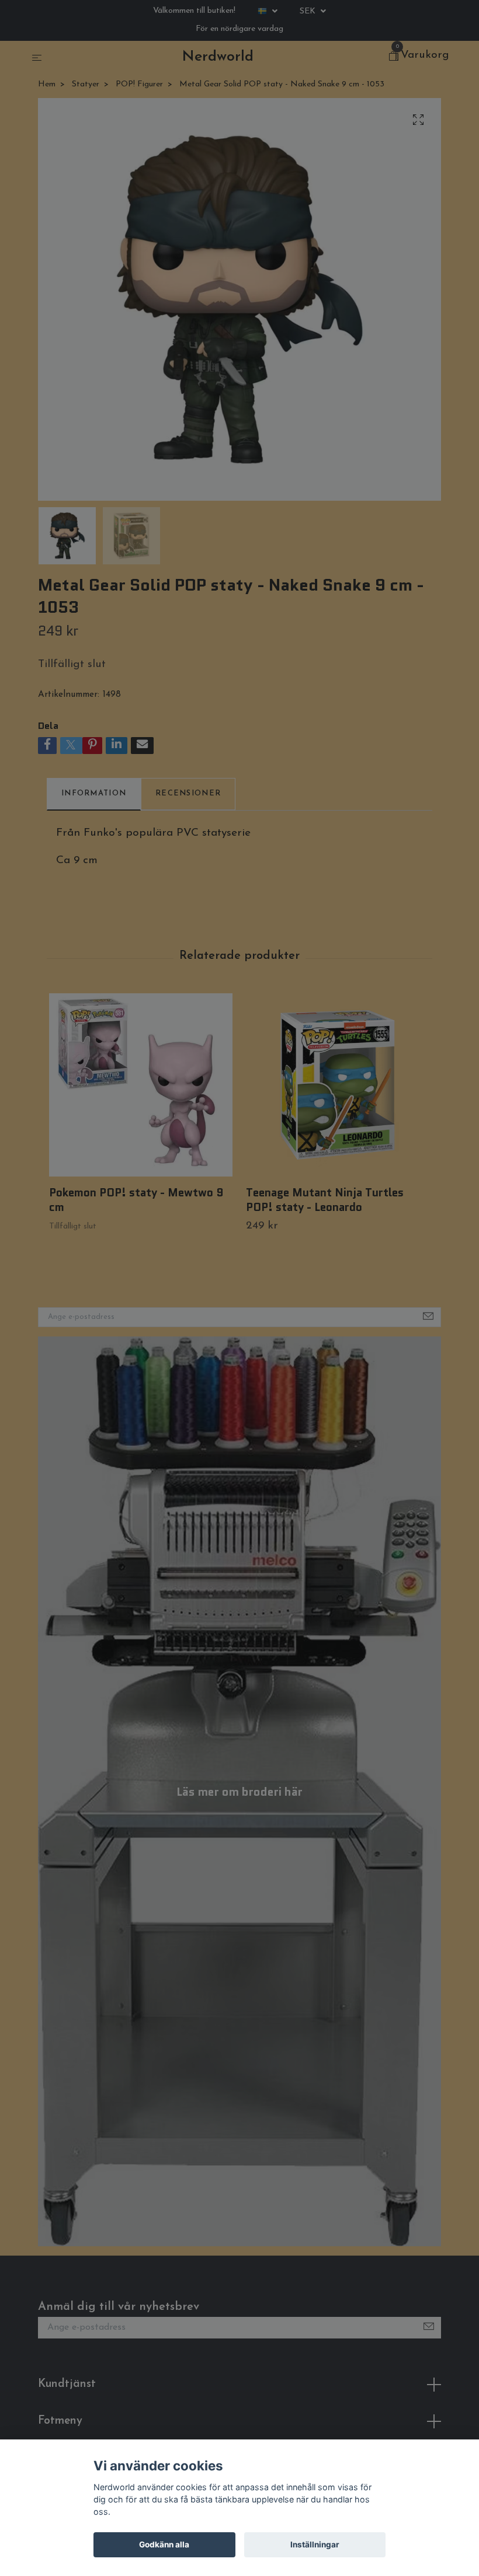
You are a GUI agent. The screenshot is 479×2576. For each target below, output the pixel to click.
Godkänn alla (164, 2544)
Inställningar (315, 2544)
